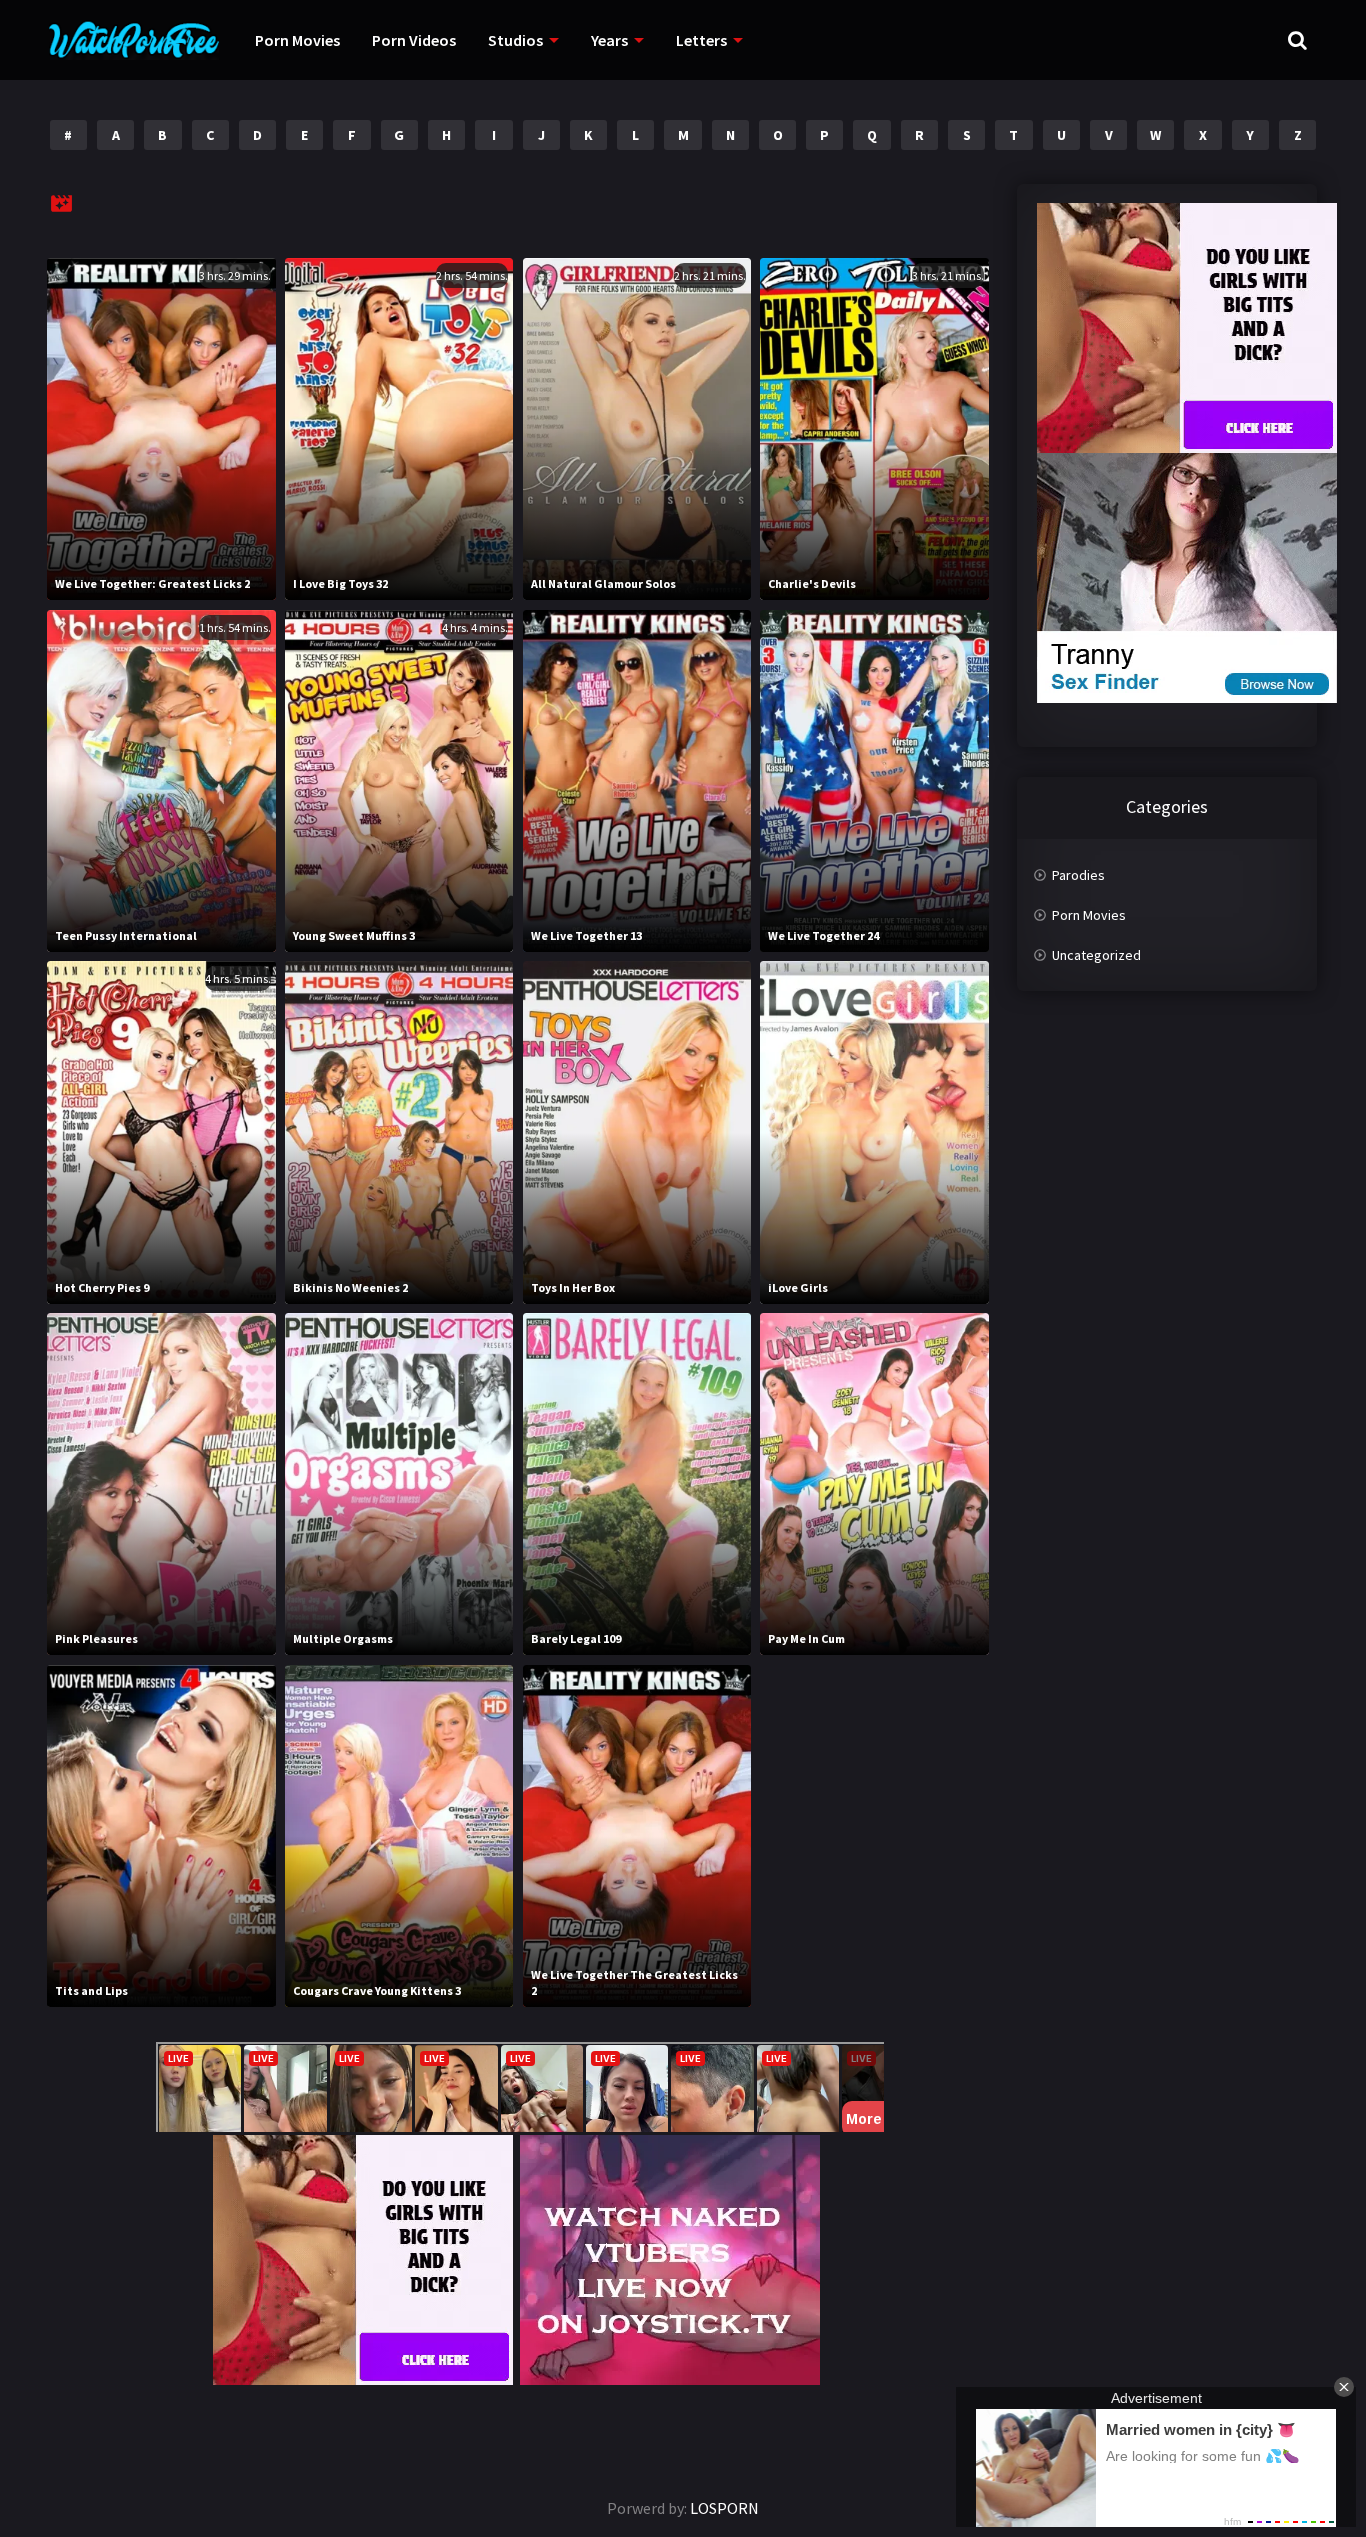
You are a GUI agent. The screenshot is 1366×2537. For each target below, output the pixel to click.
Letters (701, 40)
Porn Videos (414, 40)
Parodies (1078, 875)
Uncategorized (1096, 955)
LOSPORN (724, 2508)
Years (609, 40)
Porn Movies (297, 40)
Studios (515, 40)
